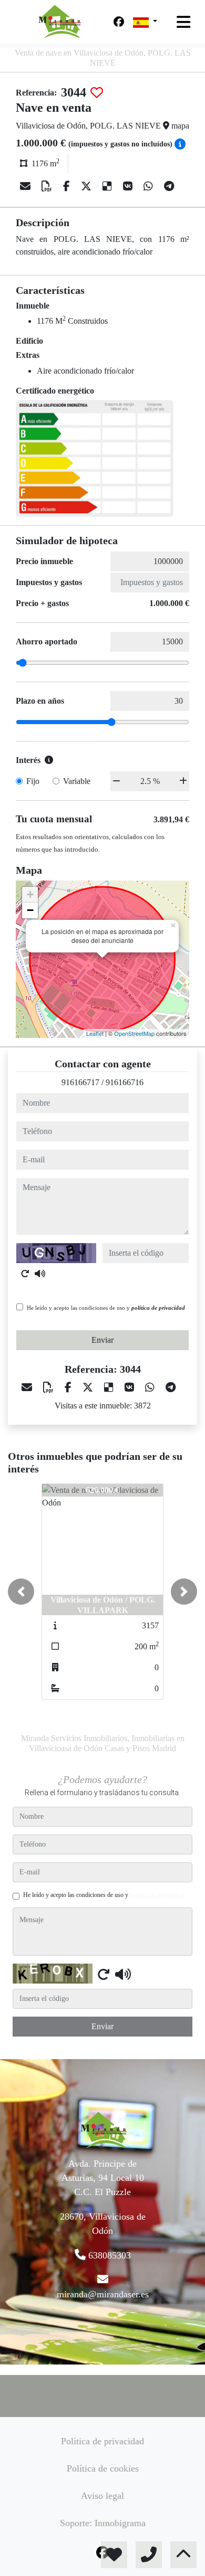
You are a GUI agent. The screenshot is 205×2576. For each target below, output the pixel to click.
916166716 (125, 1082)
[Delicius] (109, 186)
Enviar (102, 1340)
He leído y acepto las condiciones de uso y (106, 1308)
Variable (77, 781)
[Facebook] (119, 22)
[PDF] (48, 186)
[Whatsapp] (150, 186)
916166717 (80, 1082)
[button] (21, 1592)
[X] (88, 186)
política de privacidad (158, 1308)
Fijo (33, 781)
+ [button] (30, 894)
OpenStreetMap (134, 1033)
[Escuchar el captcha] (40, 1274)
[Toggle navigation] (183, 22)
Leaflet (95, 1033)
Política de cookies (103, 2468)
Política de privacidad (102, 2441)
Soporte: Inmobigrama (103, 2523)
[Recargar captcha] (25, 1274)
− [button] (30, 910)
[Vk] (129, 186)
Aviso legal (102, 2496)
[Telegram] (169, 186)
